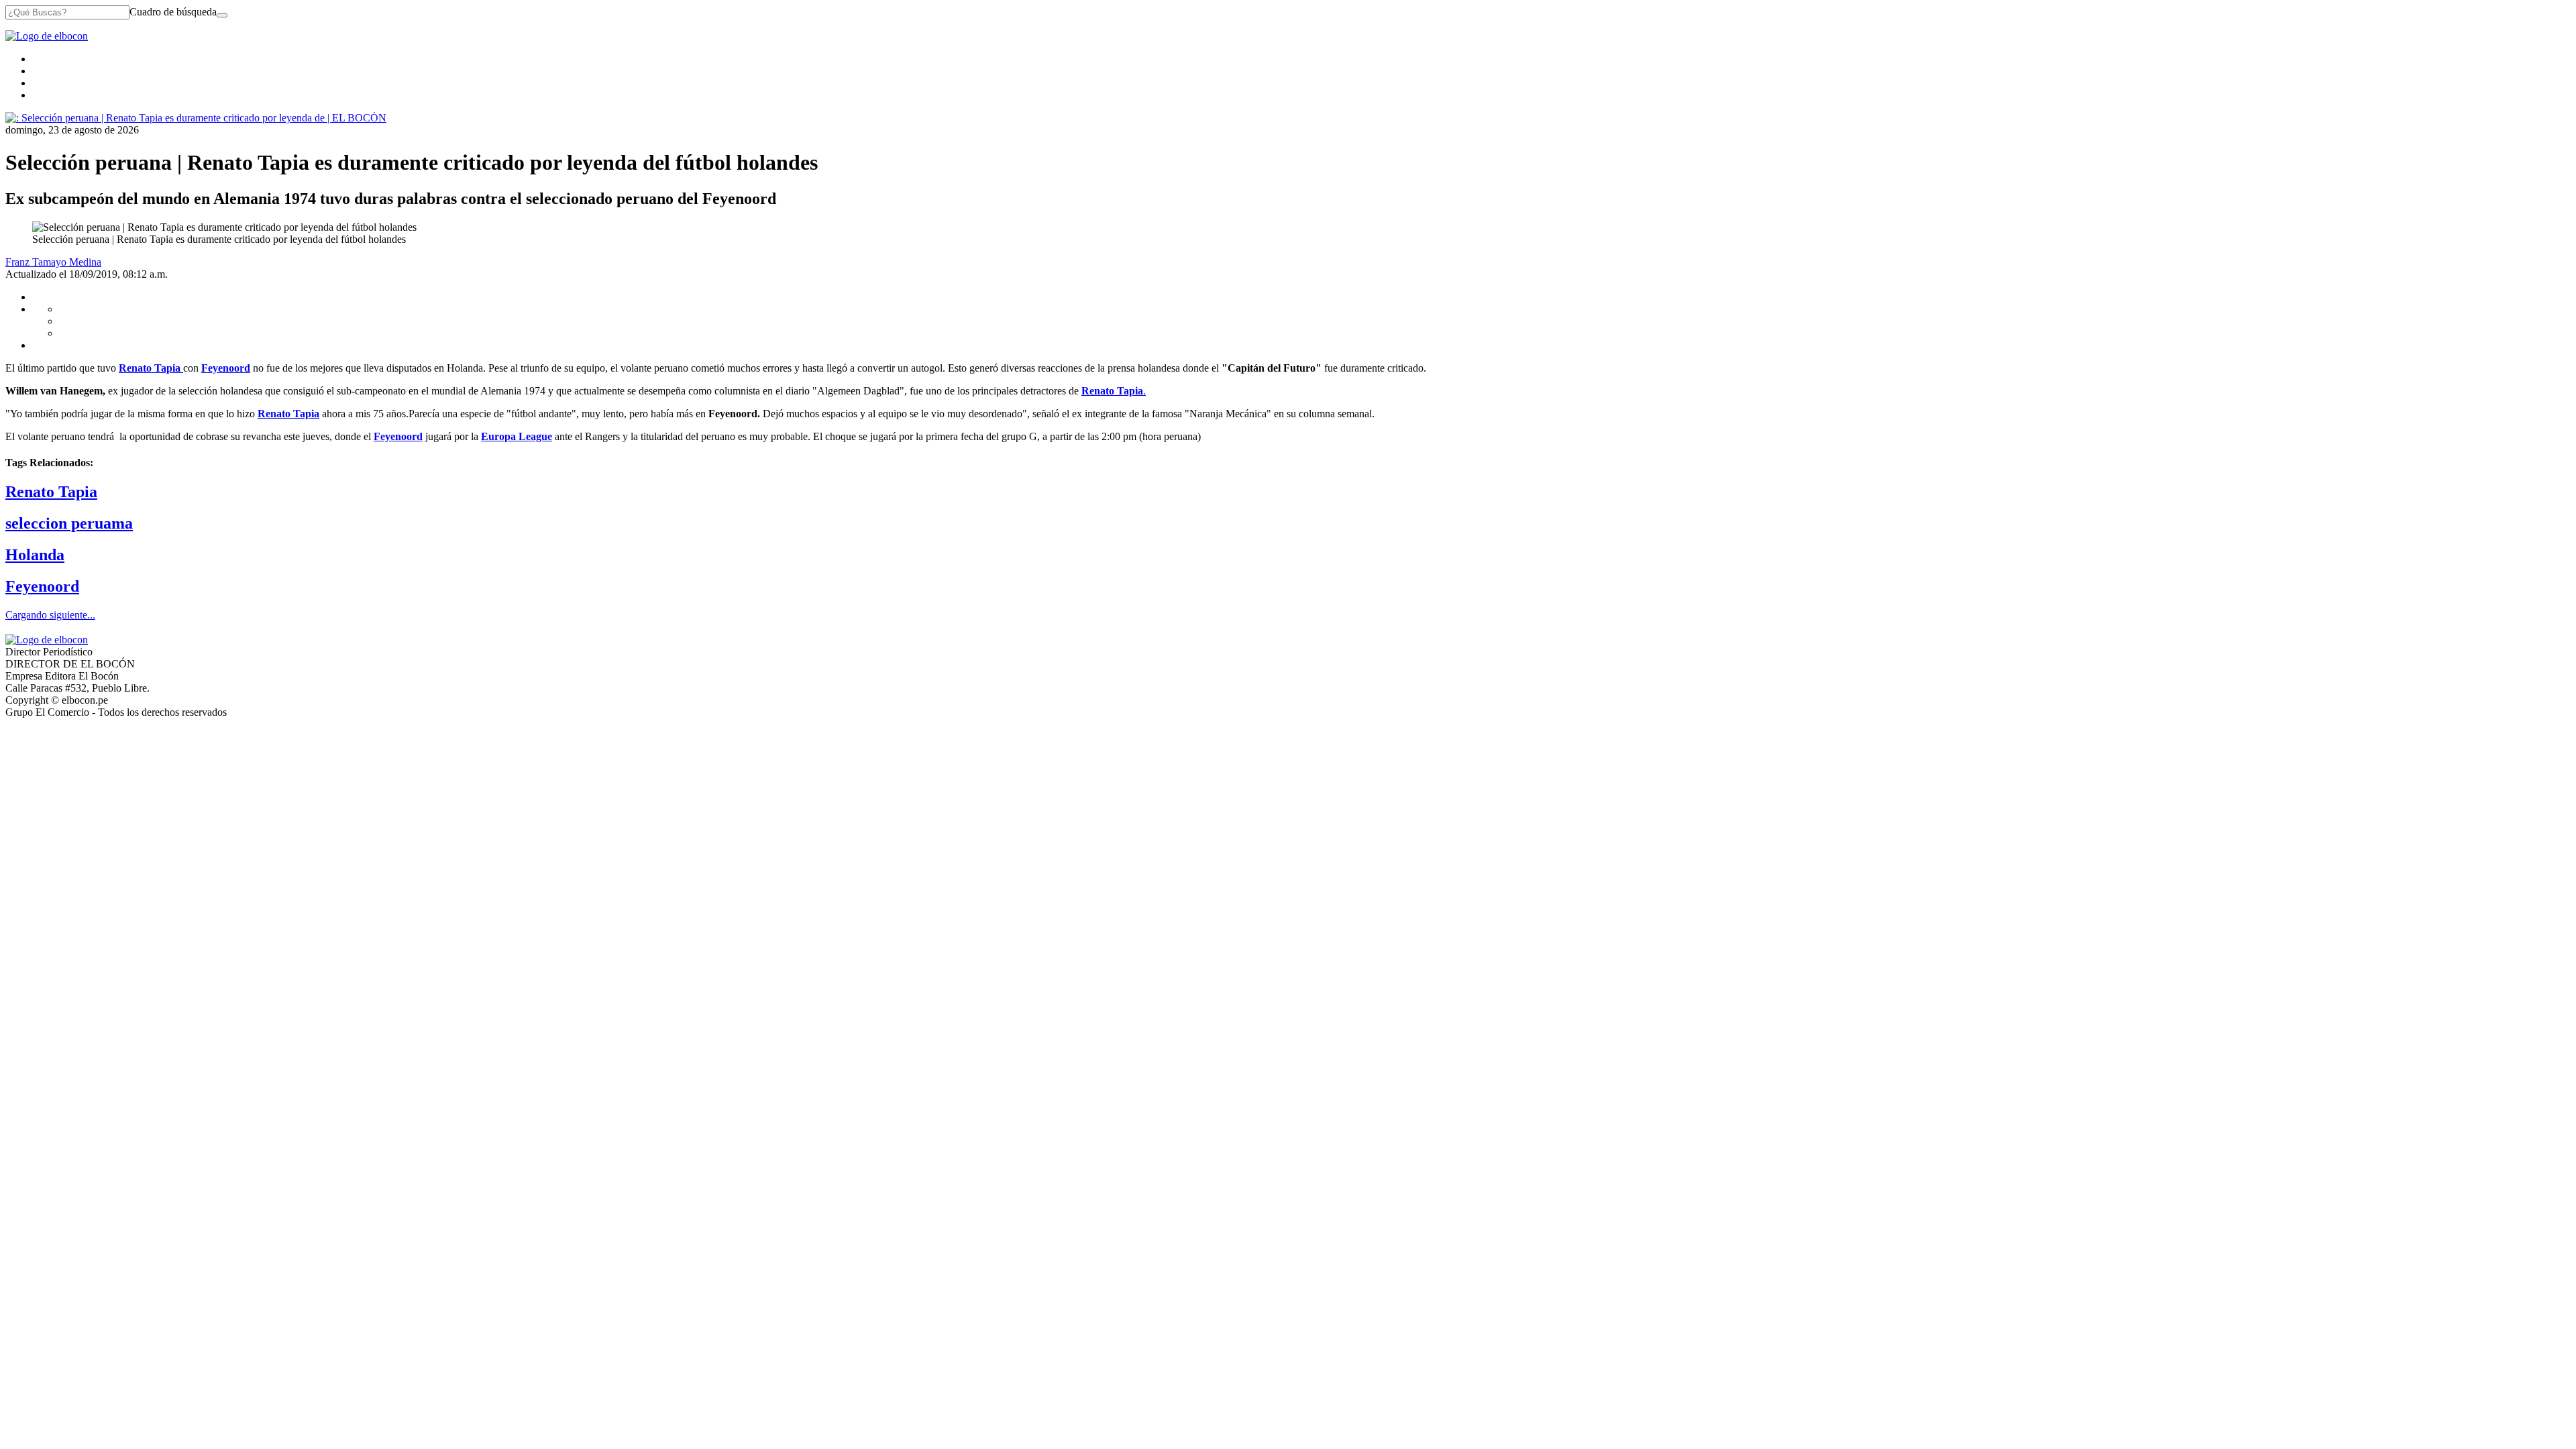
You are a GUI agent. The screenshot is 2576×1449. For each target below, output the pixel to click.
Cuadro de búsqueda (173, 12)
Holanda (35, 555)
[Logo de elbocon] (47, 36)
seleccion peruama (69, 523)
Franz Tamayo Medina (53, 262)
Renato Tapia (51, 492)
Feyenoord (42, 586)
